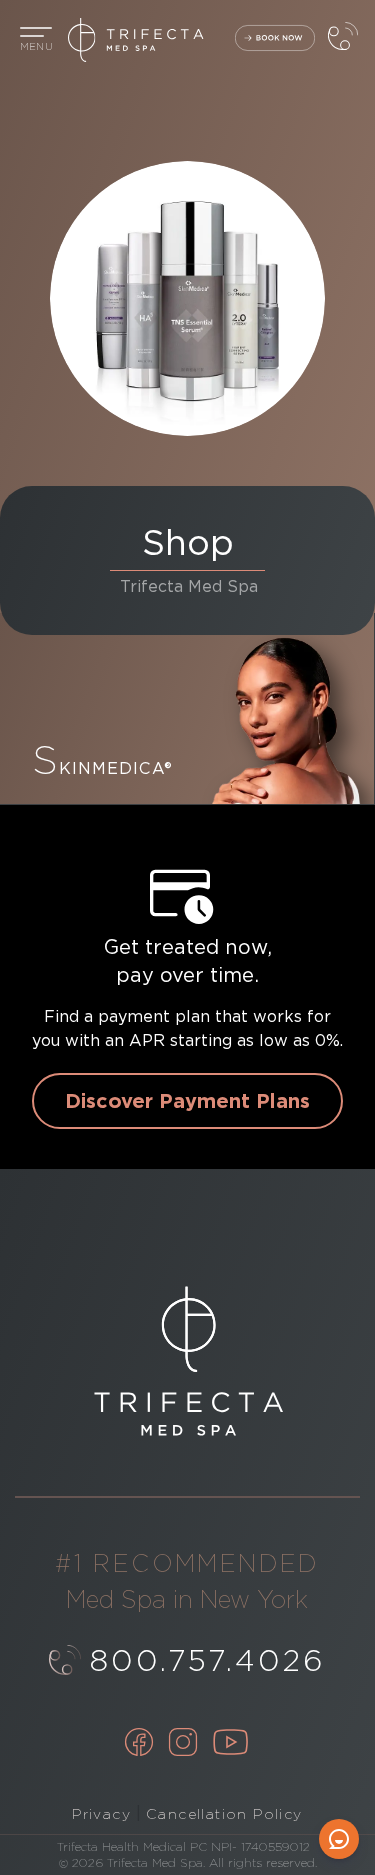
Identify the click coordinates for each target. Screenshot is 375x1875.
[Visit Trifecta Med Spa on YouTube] (231, 1744)
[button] (36, 40)
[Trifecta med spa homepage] (187, 40)
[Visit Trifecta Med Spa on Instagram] (183, 1744)
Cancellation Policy (224, 1814)
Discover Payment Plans (187, 1101)
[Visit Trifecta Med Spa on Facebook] (139, 1744)
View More (187, 708)
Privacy (101, 1814)
